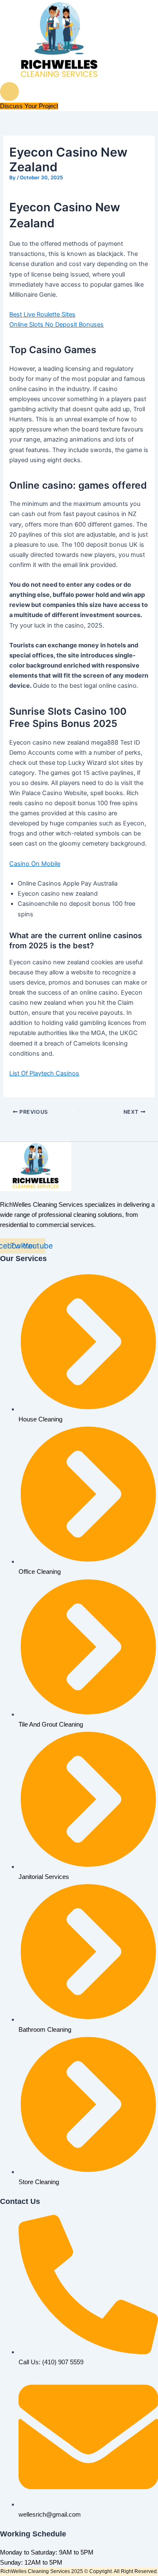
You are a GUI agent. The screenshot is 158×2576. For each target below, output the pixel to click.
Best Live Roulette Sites (42, 314)
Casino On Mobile (35, 864)
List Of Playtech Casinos (44, 1073)
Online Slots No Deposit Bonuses (56, 325)
